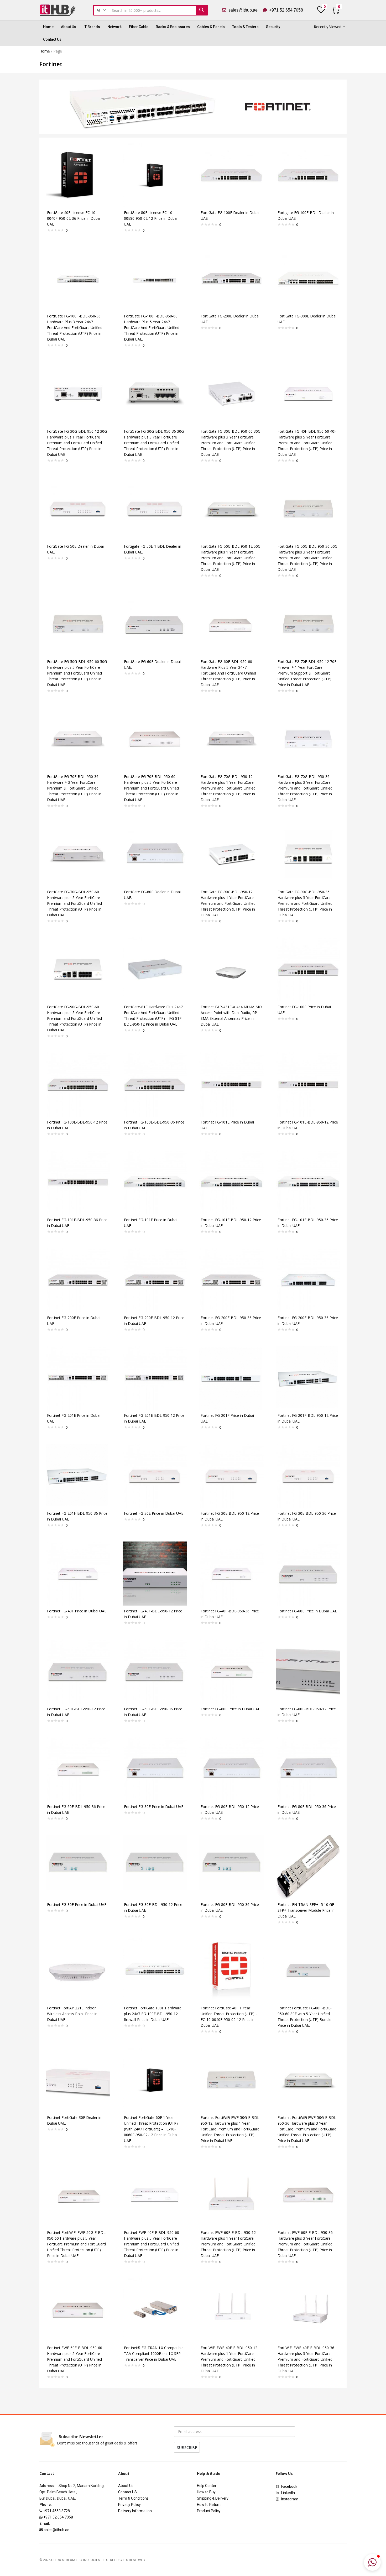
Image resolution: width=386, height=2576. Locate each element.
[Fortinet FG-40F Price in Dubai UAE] (78, 1573)
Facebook (290, 2486)
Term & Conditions (133, 2498)
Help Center (207, 2486)
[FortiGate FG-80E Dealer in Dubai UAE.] (155, 854)
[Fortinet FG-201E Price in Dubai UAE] (78, 1378)
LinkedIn (288, 2493)
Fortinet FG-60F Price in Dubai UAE (230, 1709)
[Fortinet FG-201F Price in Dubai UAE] (231, 1378)
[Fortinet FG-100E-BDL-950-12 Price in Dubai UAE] (78, 1084)
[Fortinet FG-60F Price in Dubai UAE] (231, 1671)
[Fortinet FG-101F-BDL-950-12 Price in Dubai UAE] (231, 1182)
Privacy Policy (129, 2505)
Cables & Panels (211, 27)
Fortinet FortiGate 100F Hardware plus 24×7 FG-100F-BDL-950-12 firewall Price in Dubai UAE (153, 2014)
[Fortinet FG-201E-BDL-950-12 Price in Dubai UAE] (155, 1378)
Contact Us (52, 39)
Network (114, 27)
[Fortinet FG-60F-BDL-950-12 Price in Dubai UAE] (308, 1671)
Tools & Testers (245, 27)
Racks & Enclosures (173, 27)
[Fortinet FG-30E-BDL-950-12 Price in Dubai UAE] (231, 1475)
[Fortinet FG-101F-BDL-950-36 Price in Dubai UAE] (308, 1182)
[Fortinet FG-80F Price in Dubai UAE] (78, 1866)
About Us (69, 27)
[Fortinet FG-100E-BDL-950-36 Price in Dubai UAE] (155, 1084)
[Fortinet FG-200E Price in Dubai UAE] (78, 1280)
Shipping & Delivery (213, 2498)
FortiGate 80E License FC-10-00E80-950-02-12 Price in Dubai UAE (151, 218)
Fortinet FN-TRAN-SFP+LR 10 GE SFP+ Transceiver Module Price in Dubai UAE (306, 1910)
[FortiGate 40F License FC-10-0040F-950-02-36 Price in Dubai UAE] (78, 174)
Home (48, 27)
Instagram (289, 2499)
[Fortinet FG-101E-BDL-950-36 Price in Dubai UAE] (78, 1182)
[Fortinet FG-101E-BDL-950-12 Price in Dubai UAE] (308, 1084)
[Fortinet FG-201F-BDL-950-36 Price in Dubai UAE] (78, 1475)
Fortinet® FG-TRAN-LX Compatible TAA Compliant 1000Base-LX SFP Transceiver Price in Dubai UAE (154, 2353)
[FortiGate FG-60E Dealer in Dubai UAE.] (155, 623)
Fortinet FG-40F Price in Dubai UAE (77, 1611)
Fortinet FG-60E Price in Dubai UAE (307, 1611)
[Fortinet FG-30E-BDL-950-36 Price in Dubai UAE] (308, 1475)
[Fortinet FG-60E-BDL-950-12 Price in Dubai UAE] (78, 1671)
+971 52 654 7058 (285, 10)
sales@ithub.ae (245, 10)
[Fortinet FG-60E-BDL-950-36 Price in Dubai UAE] (155, 1671)
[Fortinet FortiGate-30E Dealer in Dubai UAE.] (78, 2079)
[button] (101, 10)
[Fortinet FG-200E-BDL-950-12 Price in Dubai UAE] (155, 1280)
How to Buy (206, 2492)
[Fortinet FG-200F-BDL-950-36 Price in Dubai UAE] (308, 1280)
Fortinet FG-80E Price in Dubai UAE (154, 1807)
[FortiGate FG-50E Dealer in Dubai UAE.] (78, 508)
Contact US (127, 2492)
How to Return (209, 2505)
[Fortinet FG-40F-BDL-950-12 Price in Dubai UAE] (155, 1573)
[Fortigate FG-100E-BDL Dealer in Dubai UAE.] (308, 174)
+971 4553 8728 (56, 2511)
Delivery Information (135, 2511)
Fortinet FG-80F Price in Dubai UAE (77, 1904)
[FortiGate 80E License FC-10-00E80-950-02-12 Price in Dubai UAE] (155, 174)
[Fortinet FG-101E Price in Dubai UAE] (231, 1084)
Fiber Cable (139, 27)
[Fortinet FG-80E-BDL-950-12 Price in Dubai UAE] (231, 1769)
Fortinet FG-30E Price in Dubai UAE (154, 1513)
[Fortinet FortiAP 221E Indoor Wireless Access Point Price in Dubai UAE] (78, 1970)
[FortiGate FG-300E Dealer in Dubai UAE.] (308, 278)
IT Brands (92, 27)
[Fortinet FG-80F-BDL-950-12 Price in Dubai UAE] (155, 1866)
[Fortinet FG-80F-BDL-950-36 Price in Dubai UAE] (231, 1866)
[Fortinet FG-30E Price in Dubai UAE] (155, 1475)
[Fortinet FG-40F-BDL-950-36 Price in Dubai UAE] (231, 1573)
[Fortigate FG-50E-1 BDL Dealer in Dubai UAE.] (155, 508)
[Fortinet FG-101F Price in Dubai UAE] (155, 1182)
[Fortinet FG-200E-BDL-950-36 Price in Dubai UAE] (231, 1280)
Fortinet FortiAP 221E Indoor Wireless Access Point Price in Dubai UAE (72, 2014)
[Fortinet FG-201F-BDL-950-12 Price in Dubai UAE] (308, 1378)
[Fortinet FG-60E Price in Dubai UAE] (308, 1573)
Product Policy (209, 2511)
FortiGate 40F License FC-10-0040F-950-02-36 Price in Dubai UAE (74, 218)
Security (273, 27)
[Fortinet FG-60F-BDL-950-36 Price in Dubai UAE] (78, 1769)
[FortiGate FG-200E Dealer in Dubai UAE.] (231, 278)
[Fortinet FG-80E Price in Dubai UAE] (155, 1769)
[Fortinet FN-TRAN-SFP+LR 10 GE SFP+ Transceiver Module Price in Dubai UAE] (308, 1866)
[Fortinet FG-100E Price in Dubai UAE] (308, 969)
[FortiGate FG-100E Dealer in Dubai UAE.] (231, 174)
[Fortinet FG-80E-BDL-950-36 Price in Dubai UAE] (308, 1769)
